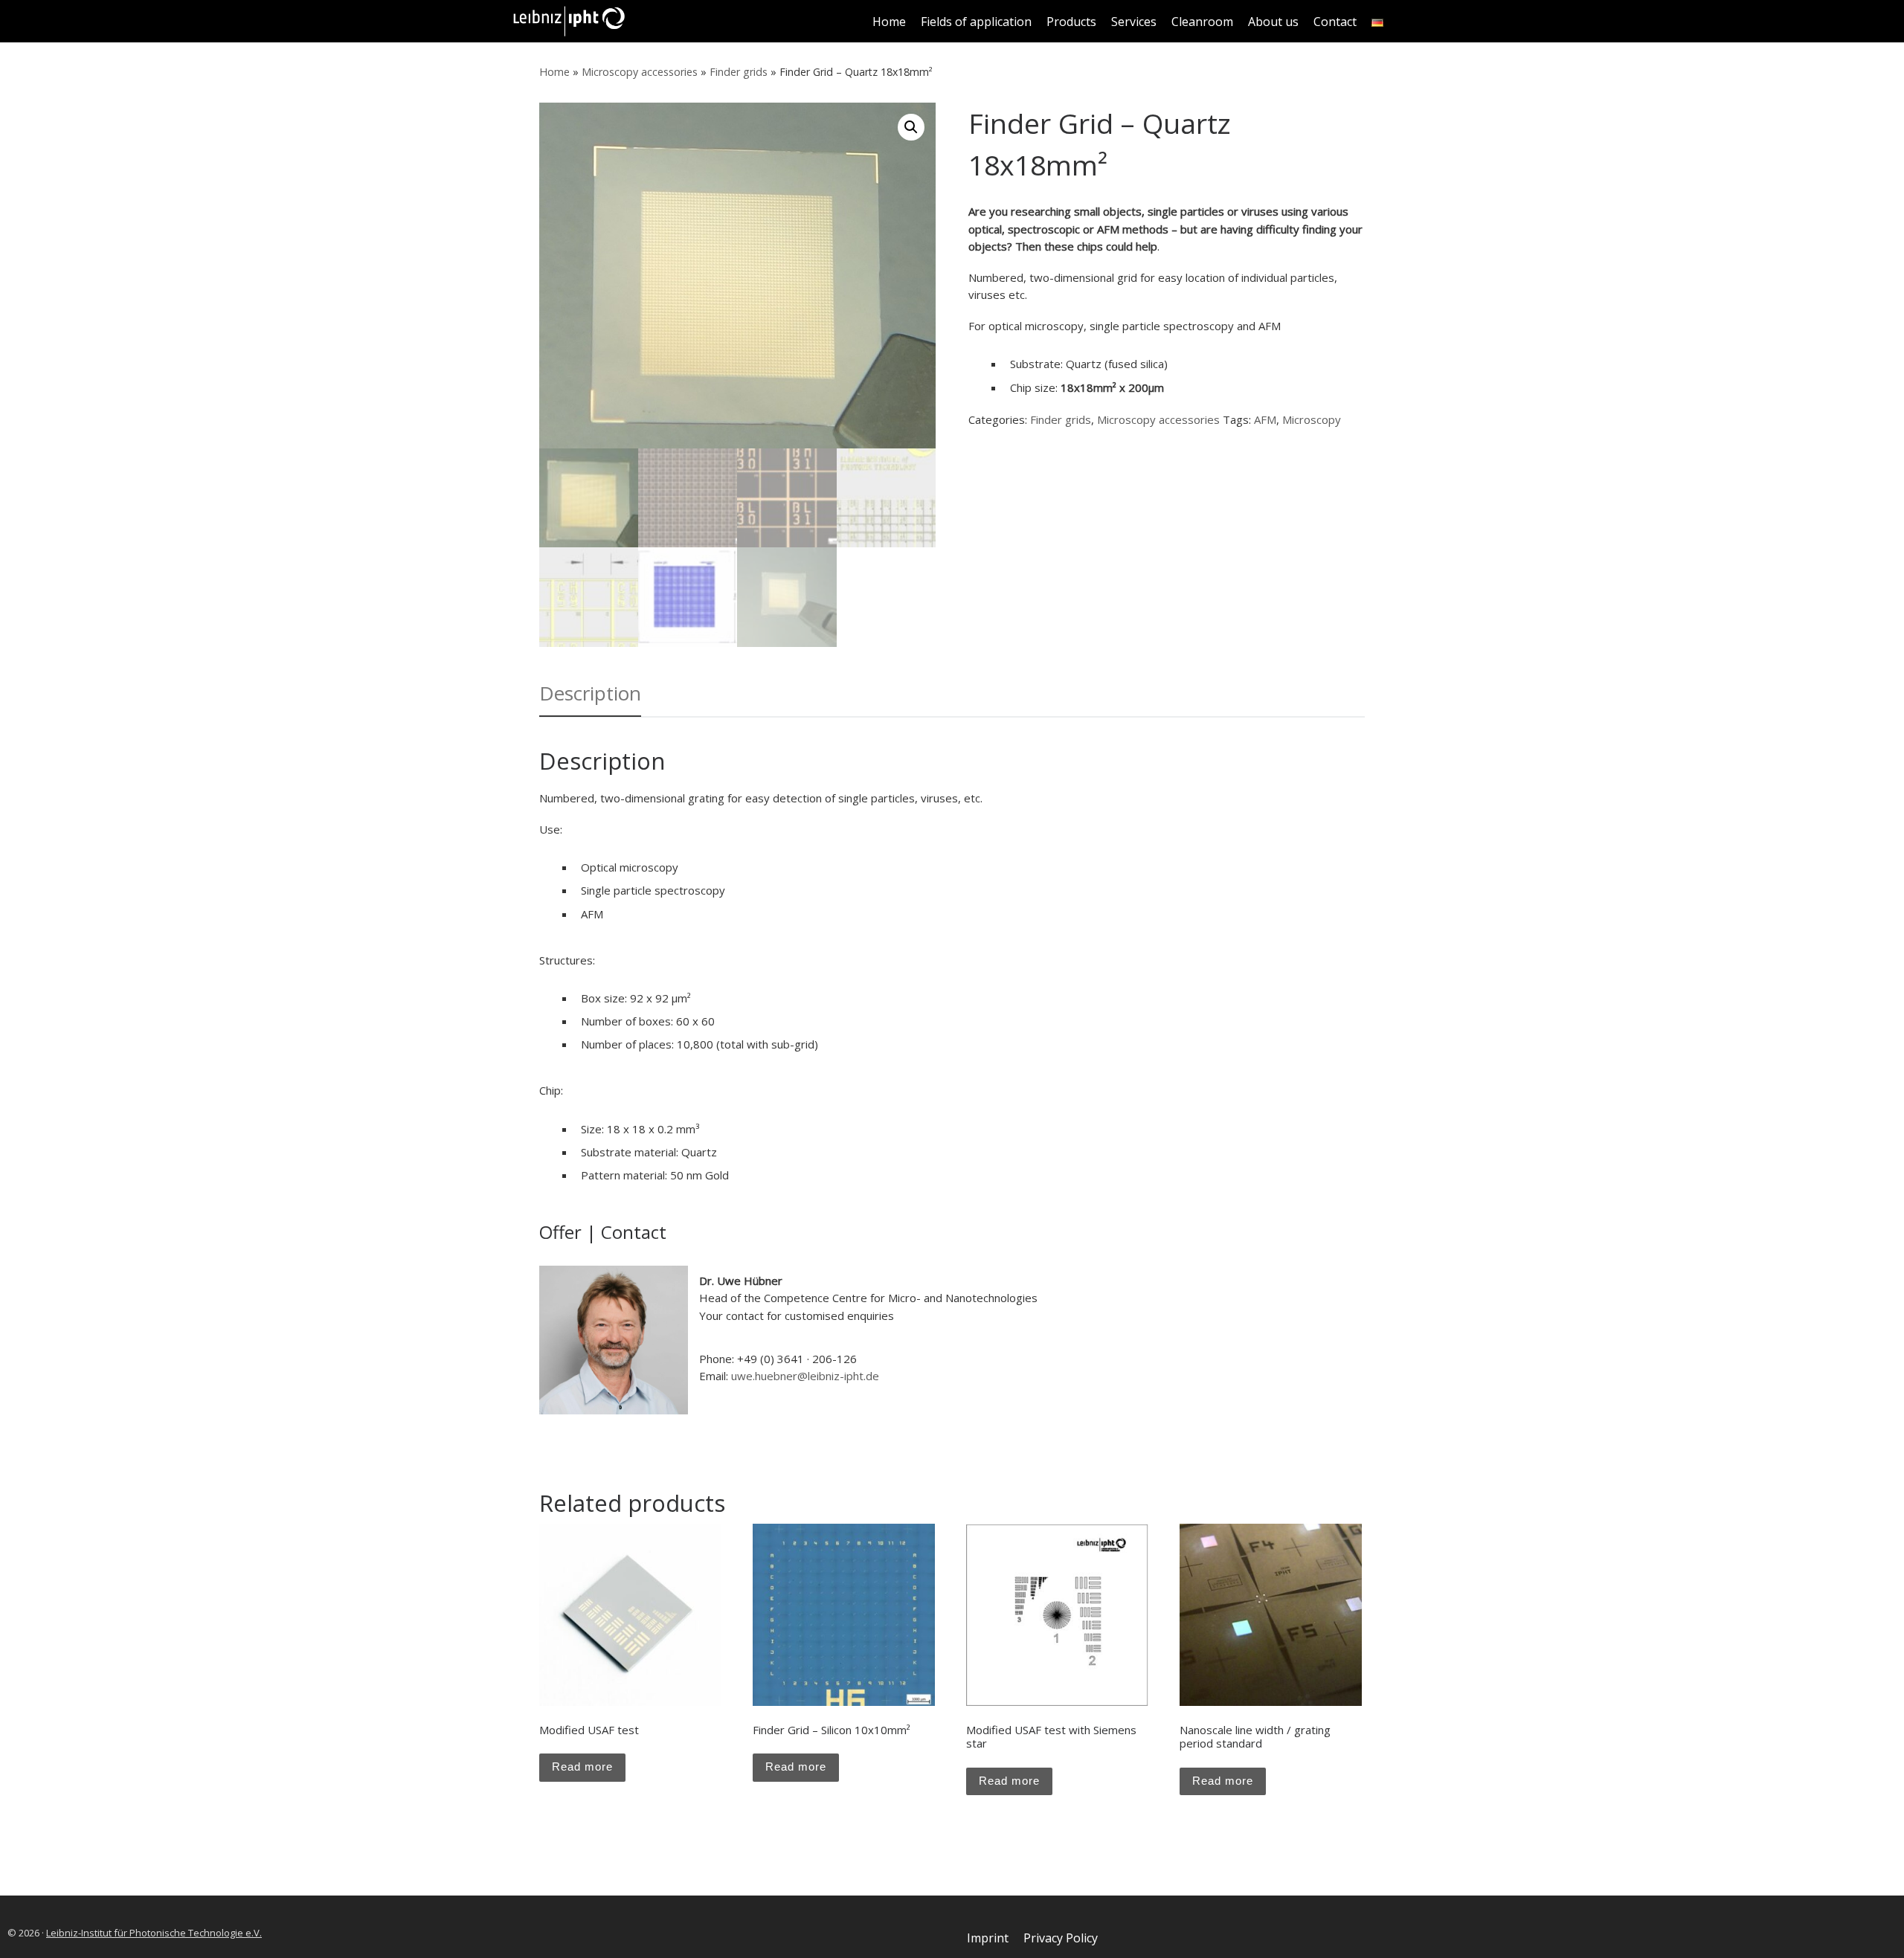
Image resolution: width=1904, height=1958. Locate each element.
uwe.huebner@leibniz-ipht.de (805, 1376)
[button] (911, 127)
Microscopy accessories (640, 72)
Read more (582, 1767)
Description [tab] (590, 693)
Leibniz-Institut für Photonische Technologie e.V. (154, 1933)
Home (554, 72)
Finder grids (739, 72)
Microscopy (1312, 419)
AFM (1265, 419)
